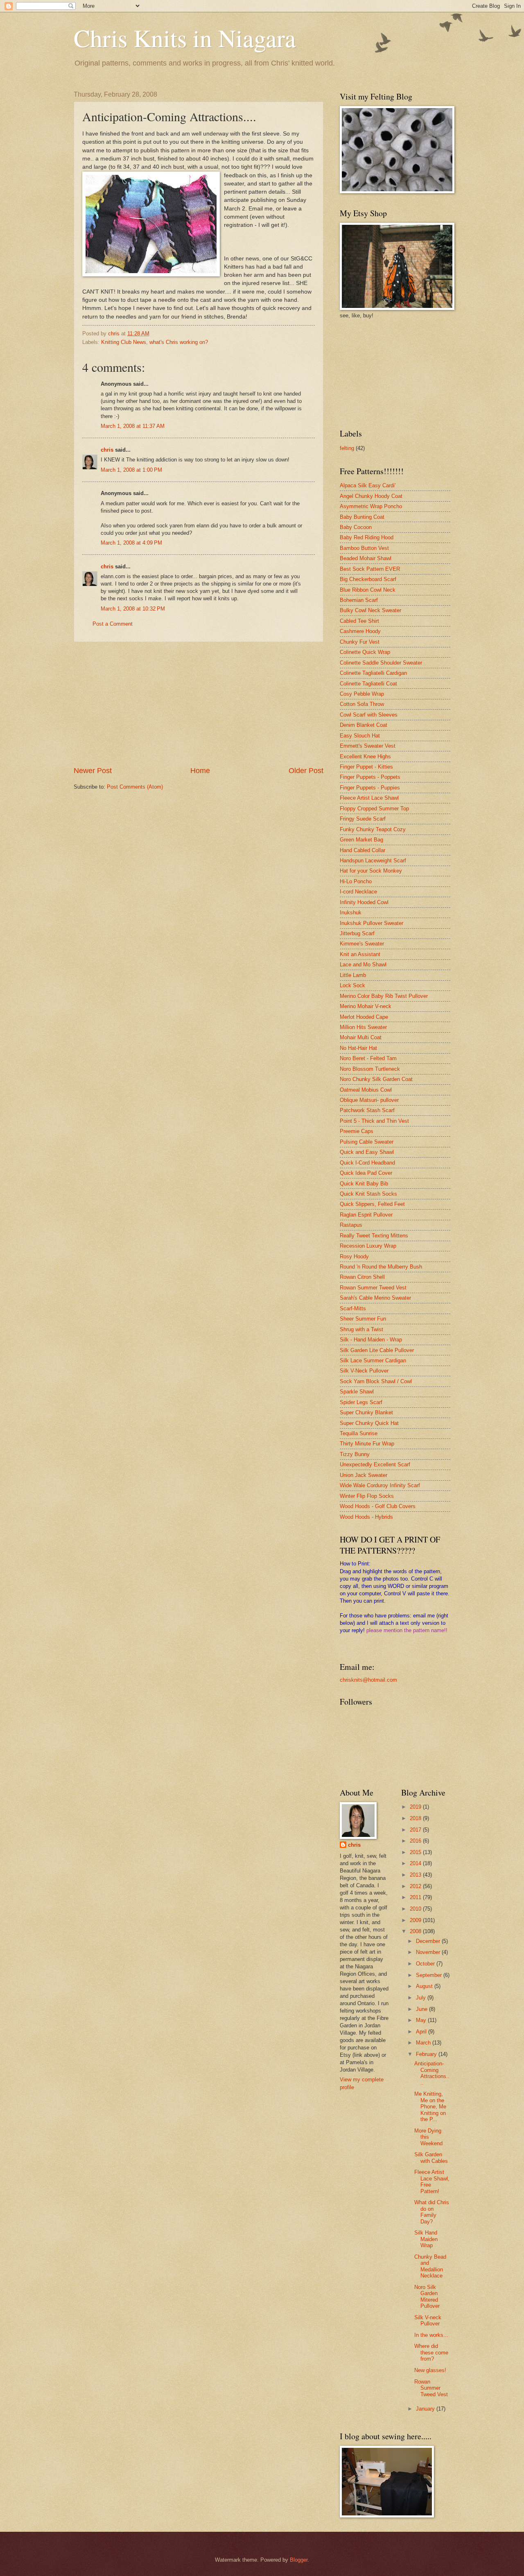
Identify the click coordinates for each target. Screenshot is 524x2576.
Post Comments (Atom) (135, 787)
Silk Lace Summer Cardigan (373, 1360)
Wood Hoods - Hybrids (366, 1517)
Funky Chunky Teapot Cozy (373, 829)
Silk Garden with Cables (431, 2158)
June (422, 2009)
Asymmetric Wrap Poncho (371, 506)
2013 (416, 1875)
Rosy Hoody (354, 1256)
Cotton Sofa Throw (362, 704)
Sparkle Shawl (357, 1392)
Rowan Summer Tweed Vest (373, 1288)
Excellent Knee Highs (365, 757)
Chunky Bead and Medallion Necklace (430, 2266)
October (426, 1964)
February (427, 2054)
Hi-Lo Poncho (356, 881)
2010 (416, 1909)
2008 (416, 1931)
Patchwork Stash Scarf (367, 1110)
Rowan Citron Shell (362, 1277)
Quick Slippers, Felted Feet (372, 1204)
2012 (416, 1886)
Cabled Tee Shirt (359, 621)
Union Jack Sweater (364, 1475)
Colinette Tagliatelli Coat (368, 684)
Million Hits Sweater (363, 1027)
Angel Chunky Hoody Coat (371, 496)
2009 (416, 1920)
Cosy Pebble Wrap (362, 694)
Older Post (306, 771)
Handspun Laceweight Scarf (373, 861)
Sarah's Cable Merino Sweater (375, 1298)
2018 (416, 1818)
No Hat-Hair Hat (358, 1048)
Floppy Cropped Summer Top (374, 809)
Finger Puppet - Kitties (366, 767)
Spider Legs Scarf (361, 1402)
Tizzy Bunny (355, 1454)
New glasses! (430, 2370)
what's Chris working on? (179, 342)
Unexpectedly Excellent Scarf (375, 1464)
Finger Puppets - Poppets (370, 777)
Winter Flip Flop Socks (367, 1496)
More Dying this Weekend (428, 2137)
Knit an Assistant (360, 954)
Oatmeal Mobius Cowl (366, 1090)
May (422, 2020)
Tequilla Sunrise (359, 1433)
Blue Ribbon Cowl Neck (368, 590)
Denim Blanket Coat (364, 725)
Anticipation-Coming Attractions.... (432, 2073)
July (422, 1998)
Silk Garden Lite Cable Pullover (377, 1350)
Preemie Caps (357, 1131)
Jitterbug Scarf (357, 933)
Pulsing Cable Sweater (367, 1142)
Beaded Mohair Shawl (366, 558)
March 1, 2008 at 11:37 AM (133, 426)
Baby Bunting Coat (362, 517)
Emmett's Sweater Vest (368, 746)
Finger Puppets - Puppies (370, 788)
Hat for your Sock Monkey (371, 871)
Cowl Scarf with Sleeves (369, 715)
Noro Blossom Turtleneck (370, 1069)
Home (200, 771)
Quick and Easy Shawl (367, 1152)
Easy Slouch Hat (360, 736)
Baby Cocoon (356, 527)
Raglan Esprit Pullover (366, 1215)
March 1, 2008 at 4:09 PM (131, 543)
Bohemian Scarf (359, 600)
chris (107, 450)
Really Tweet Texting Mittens (374, 1236)
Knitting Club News (124, 342)
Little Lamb (353, 975)
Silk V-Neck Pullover (364, 1371)
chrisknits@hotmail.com (368, 1680)
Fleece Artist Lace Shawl (369, 798)
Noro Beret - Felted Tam (368, 1058)
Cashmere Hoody (360, 631)
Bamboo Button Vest (364, 548)
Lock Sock (352, 985)
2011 (416, 1897)
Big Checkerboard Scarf (368, 579)
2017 (416, 1830)
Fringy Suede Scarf (363, 819)
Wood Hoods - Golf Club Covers (378, 1506)
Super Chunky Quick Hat (369, 1423)
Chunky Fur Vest (360, 642)
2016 (416, 1841)
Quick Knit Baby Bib (364, 1184)
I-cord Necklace (358, 892)
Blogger (299, 2560)
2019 (416, 1807)
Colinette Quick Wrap (365, 652)
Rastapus (351, 1225)
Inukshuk (351, 913)
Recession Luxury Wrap (368, 1246)
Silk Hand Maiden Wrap (426, 2239)
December (429, 1941)
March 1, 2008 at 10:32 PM (133, 609)
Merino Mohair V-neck (366, 1006)
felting (347, 448)
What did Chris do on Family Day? (432, 2212)
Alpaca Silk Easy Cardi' (368, 485)
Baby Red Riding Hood (367, 537)
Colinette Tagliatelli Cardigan (373, 673)
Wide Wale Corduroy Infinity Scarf (380, 1485)
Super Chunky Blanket (366, 1412)
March (424, 2043)
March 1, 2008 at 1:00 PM (131, 470)
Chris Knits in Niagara (185, 38)
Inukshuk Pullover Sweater (372, 923)
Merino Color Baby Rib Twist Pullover (384, 996)
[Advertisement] (199, 704)
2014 (416, 1863)
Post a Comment (113, 624)
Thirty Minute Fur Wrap (367, 1444)
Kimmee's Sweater (362, 944)
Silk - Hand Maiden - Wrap (371, 1340)
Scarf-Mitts (353, 1308)
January (426, 2409)
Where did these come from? (431, 2352)
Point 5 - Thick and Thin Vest (374, 1121)
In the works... (431, 2335)
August (425, 1986)
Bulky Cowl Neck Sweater (370, 610)
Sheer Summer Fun (363, 1319)
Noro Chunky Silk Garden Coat (376, 1079)
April (422, 2032)
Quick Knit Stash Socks (368, 1194)
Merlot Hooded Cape (364, 1017)
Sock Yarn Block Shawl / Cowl (376, 1381)
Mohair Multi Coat (361, 1037)
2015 (416, 1852)
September (430, 1975)
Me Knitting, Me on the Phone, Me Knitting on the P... (430, 2107)
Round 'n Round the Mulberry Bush (381, 1267)
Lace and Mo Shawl (363, 965)
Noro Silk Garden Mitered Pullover (427, 2297)
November (429, 1952)
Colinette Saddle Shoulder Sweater (381, 663)
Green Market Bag (361, 840)
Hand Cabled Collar (363, 850)
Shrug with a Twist (361, 1329)
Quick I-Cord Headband (367, 1163)
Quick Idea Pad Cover (366, 1173)
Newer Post (93, 771)
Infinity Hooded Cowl (364, 902)
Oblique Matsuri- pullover (369, 1100)
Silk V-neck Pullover (428, 2320)
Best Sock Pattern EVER (370, 569)
